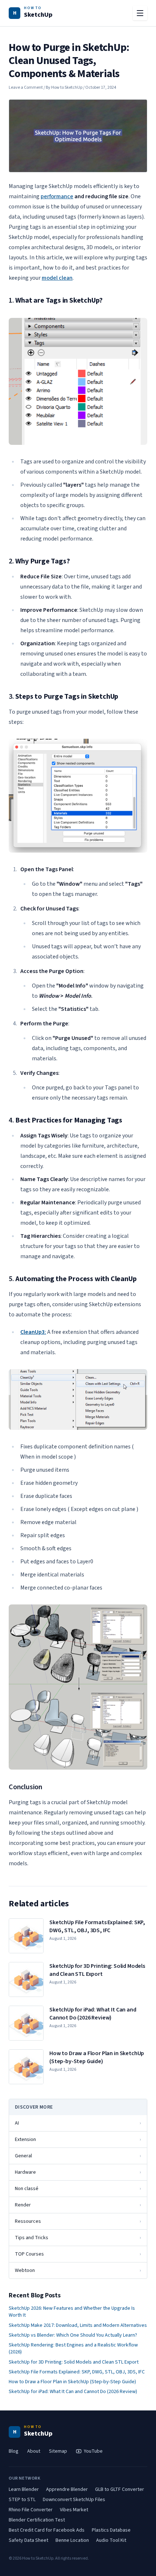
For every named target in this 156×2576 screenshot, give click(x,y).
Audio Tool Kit (111, 2540)
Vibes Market (74, 2510)
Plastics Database (111, 2530)
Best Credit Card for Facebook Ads (47, 2530)
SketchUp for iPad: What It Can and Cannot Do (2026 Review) (73, 2392)
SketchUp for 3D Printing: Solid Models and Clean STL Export (74, 2362)
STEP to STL (22, 2500)
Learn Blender (24, 2489)
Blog (14, 2451)
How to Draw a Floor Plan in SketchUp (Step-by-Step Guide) (72, 2382)
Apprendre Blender (67, 2489)
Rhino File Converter (31, 2510)
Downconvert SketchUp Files (74, 2500)
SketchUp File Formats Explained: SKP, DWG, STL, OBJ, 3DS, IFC (77, 2372)
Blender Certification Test (37, 2520)
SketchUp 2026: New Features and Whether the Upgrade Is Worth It (72, 2312)
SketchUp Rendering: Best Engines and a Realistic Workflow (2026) (73, 2349)
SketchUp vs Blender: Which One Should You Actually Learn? (73, 2335)
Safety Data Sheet (28, 2540)
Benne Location (72, 2540)
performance (57, 196)
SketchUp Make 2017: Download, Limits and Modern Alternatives (78, 2326)
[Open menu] (140, 13)
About (34, 2451)
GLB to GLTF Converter (120, 2489)
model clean (57, 278)
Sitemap (58, 2451)
